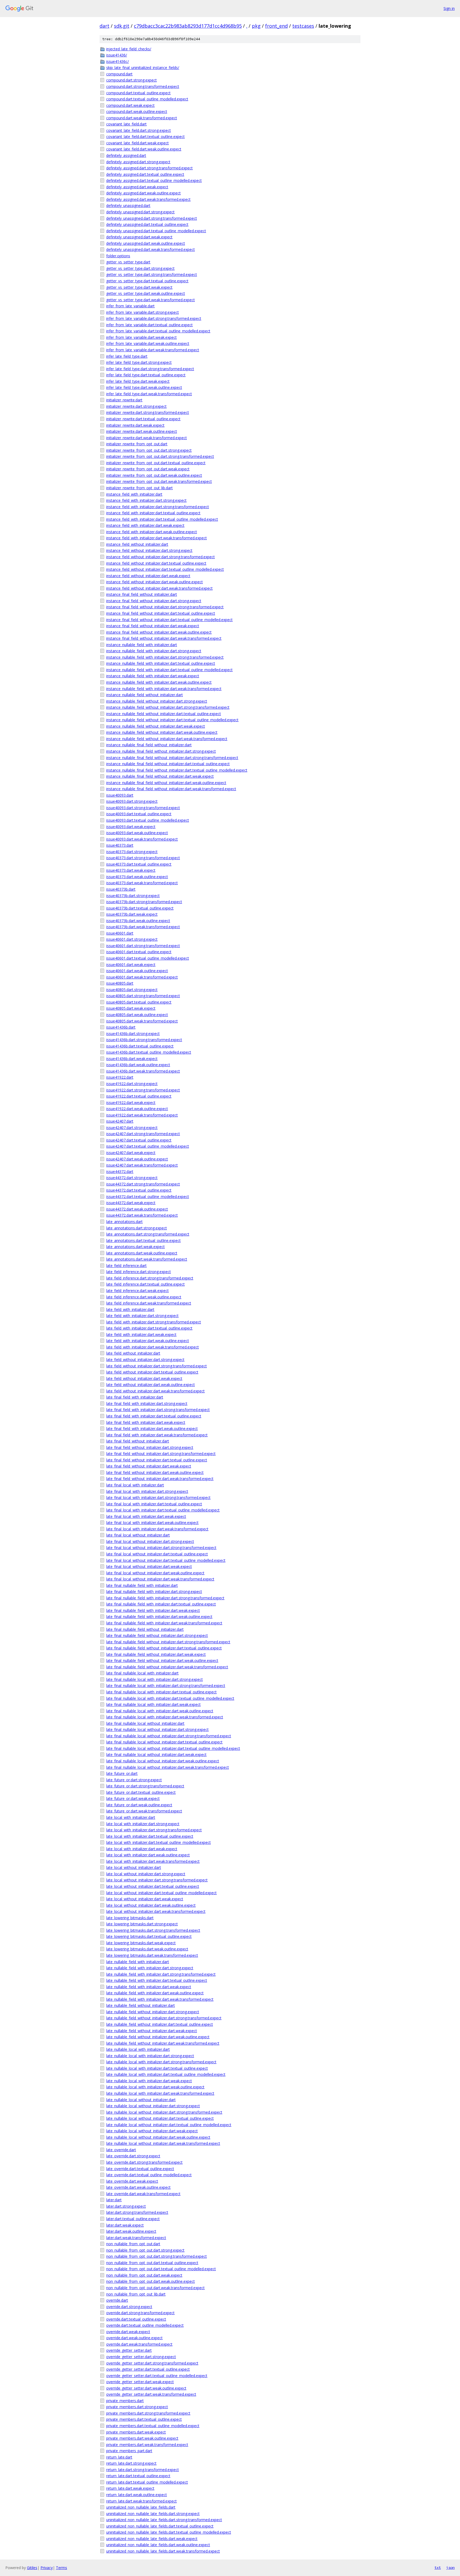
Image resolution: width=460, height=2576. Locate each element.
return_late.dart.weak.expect (130, 2488)
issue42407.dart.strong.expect (132, 1128)
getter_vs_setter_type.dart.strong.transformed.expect (152, 274)
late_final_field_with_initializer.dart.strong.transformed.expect (158, 1410)
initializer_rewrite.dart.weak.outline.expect (142, 431)
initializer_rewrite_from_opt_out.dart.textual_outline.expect (156, 463)
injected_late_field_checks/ (129, 49)
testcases (303, 26)
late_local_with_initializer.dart (131, 1817)
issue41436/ (117, 55)
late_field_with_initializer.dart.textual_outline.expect (149, 1328)
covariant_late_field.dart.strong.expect (139, 130)
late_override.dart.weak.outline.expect (138, 2187)
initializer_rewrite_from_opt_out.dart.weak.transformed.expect (159, 481)
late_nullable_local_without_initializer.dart (141, 2100)
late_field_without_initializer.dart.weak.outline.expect (151, 1385)
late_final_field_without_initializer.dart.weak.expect (149, 1466)
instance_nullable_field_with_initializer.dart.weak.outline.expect (159, 682)
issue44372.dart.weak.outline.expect (137, 1209)
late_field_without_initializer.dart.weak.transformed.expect (155, 1391)
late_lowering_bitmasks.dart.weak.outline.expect (147, 1949)
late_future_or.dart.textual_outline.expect (141, 1792)
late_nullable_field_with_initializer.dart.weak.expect (149, 1987)
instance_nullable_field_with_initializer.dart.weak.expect (153, 676)
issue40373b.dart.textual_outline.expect (140, 908)
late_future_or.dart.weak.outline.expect (139, 1805)
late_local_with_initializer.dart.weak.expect (142, 1849)
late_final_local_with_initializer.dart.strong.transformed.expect (158, 1497)
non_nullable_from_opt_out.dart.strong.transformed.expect (157, 2256)
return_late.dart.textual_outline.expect (138, 2476)
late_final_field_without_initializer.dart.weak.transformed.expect (160, 1479)
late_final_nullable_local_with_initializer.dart (142, 1673)
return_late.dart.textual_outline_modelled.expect (147, 2482)
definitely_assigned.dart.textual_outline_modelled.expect (154, 180)
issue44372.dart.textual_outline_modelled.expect (148, 1197)
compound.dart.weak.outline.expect (137, 111)
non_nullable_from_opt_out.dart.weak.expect (144, 2275)
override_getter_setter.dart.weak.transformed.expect (151, 2394)
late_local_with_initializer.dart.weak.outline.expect (148, 1855)
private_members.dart (125, 2401)
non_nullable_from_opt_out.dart (133, 2244)
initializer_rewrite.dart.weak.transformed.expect (147, 438)
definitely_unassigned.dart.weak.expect (139, 237)
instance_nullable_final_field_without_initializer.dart (149, 745)
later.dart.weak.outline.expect (131, 2231)
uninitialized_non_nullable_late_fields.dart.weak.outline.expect (158, 2545)
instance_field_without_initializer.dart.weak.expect (148, 576)
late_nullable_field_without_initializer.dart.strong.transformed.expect (164, 2018)
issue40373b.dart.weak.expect (132, 914)
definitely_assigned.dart (126, 155)
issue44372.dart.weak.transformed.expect (142, 1215)
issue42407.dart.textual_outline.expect (139, 1140)
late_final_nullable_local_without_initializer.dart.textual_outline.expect (164, 1742)
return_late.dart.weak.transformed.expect (141, 2501)
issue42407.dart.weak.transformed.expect (142, 1165)
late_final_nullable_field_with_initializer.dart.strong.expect (154, 1591)
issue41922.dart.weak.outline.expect (137, 1109)
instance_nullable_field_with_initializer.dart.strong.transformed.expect (165, 657)
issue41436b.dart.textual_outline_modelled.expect (149, 1052)
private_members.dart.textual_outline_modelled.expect (153, 2426)
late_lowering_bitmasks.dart (130, 1918)
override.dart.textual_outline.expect (136, 2319)
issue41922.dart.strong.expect (132, 1084)
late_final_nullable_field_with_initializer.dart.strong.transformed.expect (165, 1598)
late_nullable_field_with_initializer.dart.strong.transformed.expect (161, 1974)
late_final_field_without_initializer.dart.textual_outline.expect (157, 1460)
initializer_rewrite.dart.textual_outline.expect (143, 419)
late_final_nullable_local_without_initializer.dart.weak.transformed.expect (168, 1767)
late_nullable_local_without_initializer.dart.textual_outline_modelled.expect (169, 2125)
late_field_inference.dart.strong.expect (139, 1272)
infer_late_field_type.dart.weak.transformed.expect (149, 394)
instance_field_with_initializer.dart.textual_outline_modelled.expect (162, 519)
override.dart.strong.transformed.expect (140, 2313)
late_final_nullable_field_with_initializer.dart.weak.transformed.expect (164, 1623)
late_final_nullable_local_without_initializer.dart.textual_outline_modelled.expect (173, 1748)
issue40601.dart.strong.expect (132, 939)
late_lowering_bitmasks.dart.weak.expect (141, 1943)
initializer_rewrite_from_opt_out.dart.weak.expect (148, 469)
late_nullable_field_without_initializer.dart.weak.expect (152, 2031)
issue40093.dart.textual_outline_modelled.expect (148, 820)
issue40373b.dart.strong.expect (133, 896)
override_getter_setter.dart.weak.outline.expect (146, 2388)
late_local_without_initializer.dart (134, 1867)
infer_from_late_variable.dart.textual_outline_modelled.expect (158, 331)
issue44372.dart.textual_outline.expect (139, 1190)
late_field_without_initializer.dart (133, 1353)
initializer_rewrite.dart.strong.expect (136, 406)
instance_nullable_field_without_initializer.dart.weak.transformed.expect (167, 739)
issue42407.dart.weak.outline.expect (137, 1159)
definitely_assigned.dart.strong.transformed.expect (149, 168)
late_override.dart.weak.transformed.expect (143, 2194)
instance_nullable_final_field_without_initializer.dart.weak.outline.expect (166, 783)
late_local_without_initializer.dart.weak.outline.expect (151, 1905)
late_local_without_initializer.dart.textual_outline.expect (153, 1886)
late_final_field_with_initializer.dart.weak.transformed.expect (157, 1435)
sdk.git (122, 26)
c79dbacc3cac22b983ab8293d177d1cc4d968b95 (188, 26)
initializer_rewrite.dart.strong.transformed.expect (148, 412)
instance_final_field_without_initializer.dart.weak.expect (153, 626)
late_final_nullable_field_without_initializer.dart (145, 1629)
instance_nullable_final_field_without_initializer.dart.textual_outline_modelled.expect (177, 770)
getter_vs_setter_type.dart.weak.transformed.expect (151, 300)
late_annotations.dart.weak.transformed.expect (147, 1259)
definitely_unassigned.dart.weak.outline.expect (146, 243)
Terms (61, 2568)
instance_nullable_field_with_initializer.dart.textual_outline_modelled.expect (169, 670)
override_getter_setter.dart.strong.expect (141, 2357)
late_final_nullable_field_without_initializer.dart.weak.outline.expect (162, 1660)
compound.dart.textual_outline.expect (138, 93)
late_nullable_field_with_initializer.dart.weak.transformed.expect (160, 1999)
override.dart (117, 2300)
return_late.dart (119, 2457)
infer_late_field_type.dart (127, 356)
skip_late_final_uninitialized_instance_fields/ (143, 68)
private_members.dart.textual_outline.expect (144, 2419)
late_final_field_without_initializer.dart (138, 1441)
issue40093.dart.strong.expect (132, 801)
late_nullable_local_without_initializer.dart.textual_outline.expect (160, 2118)
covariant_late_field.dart (126, 124)
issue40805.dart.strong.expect (132, 990)
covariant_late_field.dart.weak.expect (137, 143)
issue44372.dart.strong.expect (132, 1178)
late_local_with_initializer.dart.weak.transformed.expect (153, 1861)
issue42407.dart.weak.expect (131, 1153)
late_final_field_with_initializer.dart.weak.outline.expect (152, 1428)
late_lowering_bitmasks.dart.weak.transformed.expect (152, 1955)
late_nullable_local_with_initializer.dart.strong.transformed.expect (161, 2062)
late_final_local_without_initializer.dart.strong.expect (150, 1541)
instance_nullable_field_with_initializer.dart (142, 645)
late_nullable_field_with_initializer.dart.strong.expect (150, 1968)
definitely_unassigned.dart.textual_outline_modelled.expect (156, 231)
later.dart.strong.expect (126, 2206)
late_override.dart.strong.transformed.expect (144, 2162)
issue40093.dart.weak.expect (131, 827)
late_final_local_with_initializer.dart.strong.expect (147, 1491)
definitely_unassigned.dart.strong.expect (140, 212)
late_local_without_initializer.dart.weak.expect (145, 1899)
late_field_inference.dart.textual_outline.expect (145, 1284)
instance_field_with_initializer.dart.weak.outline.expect (152, 532)
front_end (276, 26)
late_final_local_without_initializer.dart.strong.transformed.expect (161, 1548)
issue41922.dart (120, 1077)
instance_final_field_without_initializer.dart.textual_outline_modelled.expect (169, 620)
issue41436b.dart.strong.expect (133, 1034)
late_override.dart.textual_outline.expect (140, 2169)
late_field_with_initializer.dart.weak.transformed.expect (153, 1347)
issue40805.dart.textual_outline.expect (139, 1002)
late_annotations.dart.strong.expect (137, 1228)
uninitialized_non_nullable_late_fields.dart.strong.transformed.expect (164, 2520)
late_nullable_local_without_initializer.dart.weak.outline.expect (158, 2137)
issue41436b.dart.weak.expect (132, 1059)
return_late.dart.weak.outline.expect (137, 2495)
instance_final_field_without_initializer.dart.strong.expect (154, 601)
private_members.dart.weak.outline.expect (142, 2438)
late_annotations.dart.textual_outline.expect (143, 1240)
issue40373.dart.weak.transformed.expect (142, 883)
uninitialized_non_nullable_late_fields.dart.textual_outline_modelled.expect (169, 2532)
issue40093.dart (120, 795)
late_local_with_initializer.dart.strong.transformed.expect (154, 1830)
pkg (256, 26)
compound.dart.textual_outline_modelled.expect (147, 99)
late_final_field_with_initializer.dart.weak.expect (146, 1422)
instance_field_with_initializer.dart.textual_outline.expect (153, 513)
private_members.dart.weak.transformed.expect (147, 2445)
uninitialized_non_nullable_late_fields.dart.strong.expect (153, 2514)
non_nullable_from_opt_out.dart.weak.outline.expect (151, 2281)
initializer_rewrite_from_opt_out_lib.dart (139, 488)
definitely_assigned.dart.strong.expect (138, 162)
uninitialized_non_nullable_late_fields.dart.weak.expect (152, 2539)
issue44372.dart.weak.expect (131, 1203)
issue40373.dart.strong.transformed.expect (143, 858)
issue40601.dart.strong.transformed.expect (143, 946)
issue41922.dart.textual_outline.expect (139, 1096)
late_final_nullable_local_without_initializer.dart (145, 1723)
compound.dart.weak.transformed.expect (142, 118)
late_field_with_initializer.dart (130, 1309)
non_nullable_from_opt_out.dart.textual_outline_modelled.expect (161, 2269)
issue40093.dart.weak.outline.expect (137, 833)
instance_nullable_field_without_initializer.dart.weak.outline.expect (162, 732)
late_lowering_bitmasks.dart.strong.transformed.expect (153, 1930)
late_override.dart (121, 2150)
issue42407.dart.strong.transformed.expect (143, 1134)
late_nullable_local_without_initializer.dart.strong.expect (153, 2106)
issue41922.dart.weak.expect (131, 1102)
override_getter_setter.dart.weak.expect (140, 2382)
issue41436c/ (118, 61)
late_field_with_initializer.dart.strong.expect (142, 1316)
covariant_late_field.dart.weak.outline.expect (144, 149)
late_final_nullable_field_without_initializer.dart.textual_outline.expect (164, 1648)
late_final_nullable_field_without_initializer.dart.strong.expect (157, 1635)
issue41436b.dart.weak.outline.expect (138, 1065)
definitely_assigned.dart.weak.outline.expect (143, 193)
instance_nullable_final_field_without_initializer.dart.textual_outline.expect (168, 764)
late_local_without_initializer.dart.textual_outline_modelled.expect (161, 1893)
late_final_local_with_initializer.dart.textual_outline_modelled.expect (163, 1510)
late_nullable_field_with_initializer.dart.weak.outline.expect (155, 1993)
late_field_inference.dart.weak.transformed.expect (149, 1303)
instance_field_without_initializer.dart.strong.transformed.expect (161, 557)
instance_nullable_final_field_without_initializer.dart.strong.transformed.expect (172, 758)
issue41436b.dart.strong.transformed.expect (144, 1040)
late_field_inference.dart (126, 1265)
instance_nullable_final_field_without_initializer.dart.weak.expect (160, 776)
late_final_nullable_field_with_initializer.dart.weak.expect (153, 1610)
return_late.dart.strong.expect (131, 2463)
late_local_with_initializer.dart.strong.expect (143, 1824)
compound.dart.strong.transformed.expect (143, 86)
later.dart (114, 2200)
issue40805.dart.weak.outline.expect (137, 1015)
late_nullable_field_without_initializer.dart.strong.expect (153, 2012)
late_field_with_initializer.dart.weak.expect (141, 1334)
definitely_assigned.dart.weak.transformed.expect (148, 199)
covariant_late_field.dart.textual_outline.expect (145, 136)
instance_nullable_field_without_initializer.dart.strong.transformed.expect (168, 707)
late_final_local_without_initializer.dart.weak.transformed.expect (160, 1579)
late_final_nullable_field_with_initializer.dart (142, 1585)
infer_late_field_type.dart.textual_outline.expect (146, 375)
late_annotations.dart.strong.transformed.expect (148, 1234)
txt (438, 2567)
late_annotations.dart (124, 1222)
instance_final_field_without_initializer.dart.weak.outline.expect (159, 632)
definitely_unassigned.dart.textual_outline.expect (147, 224)
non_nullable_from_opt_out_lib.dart (136, 2294)
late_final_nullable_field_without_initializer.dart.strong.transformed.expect (168, 1642)
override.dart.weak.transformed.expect (139, 2344)
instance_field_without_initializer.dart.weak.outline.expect (155, 582)
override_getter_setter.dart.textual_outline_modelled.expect (157, 2376)
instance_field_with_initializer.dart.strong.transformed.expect (158, 507)
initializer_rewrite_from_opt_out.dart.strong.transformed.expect (160, 456)
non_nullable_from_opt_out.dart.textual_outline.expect (152, 2263)
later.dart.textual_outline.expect (133, 2219)
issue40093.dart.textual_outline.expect (139, 814)
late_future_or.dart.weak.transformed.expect (144, 1811)
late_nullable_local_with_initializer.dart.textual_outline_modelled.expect (166, 2074)
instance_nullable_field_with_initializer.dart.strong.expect (154, 651)
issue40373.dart (120, 845)
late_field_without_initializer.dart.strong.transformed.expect (157, 1366)
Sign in (449, 8)
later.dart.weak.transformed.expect (136, 2238)
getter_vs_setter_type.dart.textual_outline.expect (147, 281)
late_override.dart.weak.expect (132, 2181)
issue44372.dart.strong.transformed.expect (143, 1184)
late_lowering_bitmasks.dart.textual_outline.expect (149, 1936)
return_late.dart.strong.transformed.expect (143, 2470)
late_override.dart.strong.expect (133, 2156)
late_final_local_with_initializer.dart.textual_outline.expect (154, 1504)
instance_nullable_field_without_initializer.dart (145, 695)
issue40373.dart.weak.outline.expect (137, 877)
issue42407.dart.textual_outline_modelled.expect (148, 1146)
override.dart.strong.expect (129, 2307)
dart (104, 26)
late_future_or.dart (122, 1773)
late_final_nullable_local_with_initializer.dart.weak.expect (153, 1704)
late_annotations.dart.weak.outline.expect (142, 1253)
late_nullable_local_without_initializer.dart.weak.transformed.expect (163, 2143)
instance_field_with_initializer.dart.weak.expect (145, 525)
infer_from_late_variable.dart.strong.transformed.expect (154, 318)
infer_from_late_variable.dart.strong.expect (143, 312)
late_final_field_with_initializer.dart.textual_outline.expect (154, 1416)
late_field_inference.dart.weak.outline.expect (144, 1297)
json (450, 2567)
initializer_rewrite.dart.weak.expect (135, 425)
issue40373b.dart (121, 889)
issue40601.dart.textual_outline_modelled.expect (148, 958)
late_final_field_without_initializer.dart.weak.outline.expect (155, 1472)
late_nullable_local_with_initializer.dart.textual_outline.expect (157, 2068)
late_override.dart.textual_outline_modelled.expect (149, 2175)
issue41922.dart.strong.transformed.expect (143, 1090)
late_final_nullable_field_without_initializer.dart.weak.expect (156, 1654)
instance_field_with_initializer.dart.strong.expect (146, 500)
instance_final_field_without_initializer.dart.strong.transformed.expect (165, 607)
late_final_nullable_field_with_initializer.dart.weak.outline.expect (159, 1617)
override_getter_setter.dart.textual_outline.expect (148, 2369)
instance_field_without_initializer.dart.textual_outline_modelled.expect (165, 569)
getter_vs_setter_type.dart (128, 262)
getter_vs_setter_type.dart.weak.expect (139, 287)
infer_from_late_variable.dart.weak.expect (141, 337)
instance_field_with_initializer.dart (134, 494)
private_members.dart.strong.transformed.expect (148, 2413)
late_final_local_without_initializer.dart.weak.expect (149, 1566)
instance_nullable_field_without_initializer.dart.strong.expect (157, 701)
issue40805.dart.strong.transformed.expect (143, 996)
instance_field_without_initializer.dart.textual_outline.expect (156, 563)
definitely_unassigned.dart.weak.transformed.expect (151, 249)
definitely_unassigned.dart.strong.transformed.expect (152, 218)
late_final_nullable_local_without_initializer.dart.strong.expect (157, 1729)
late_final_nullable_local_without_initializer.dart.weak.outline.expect (163, 1761)
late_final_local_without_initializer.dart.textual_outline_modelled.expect (166, 1560)
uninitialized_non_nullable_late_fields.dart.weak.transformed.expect (163, 2551)
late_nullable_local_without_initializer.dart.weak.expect (152, 2131)
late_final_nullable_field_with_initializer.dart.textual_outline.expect (161, 1604)
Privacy (47, 2568)
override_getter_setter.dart (129, 2350)
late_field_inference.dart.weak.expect (137, 1291)
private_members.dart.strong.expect (137, 2407)
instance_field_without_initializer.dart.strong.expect (149, 550)
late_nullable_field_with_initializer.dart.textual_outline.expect (157, 1980)
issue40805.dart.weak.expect (131, 1008)
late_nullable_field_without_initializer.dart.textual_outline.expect (160, 2024)
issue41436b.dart (121, 1027)
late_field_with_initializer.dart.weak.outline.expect (148, 1341)
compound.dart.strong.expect (132, 80)
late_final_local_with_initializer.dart (135, 1485)
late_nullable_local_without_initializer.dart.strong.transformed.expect (164, 2112)
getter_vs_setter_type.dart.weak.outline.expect (146, 293)
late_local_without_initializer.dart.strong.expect (146, 1874)
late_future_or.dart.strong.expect (134, 1780)
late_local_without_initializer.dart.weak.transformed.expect (156, 1911)
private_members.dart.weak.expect (136, 2432)
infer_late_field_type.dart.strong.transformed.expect (150, 369)
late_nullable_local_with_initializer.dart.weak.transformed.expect (160, 2093)
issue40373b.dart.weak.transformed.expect (143, 927)
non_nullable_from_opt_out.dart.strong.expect (145, 2250)
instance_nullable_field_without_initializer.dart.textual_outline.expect (164, 714)
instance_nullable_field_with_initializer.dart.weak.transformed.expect (164, 689)
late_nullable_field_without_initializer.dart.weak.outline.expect (158, 2037)
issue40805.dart (120, 983)
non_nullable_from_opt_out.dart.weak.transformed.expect (155, 2288)
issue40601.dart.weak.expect (131, 965)
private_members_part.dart (129, 2451)
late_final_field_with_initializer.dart (135, 1397)
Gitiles (32, 2568)
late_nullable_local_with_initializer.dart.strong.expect (150, 2056)
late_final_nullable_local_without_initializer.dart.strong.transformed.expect (169, 1736)
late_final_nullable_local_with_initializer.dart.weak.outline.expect (160, 1711)
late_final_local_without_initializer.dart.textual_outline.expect (157, 1554)
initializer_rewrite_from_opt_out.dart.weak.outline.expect (154, 475)
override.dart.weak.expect (128, 2332)
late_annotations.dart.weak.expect (135, 1247)
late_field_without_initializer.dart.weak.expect (144, 1378)
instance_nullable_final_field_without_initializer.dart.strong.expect (161, 751)
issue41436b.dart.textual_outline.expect (140, 1046)
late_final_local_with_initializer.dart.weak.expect (146, 1516)
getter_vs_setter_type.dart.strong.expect (140, 268)
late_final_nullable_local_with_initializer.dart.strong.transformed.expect (166, 1686)
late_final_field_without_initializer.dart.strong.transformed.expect (161, 1454)
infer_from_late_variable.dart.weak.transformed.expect (153, 350)
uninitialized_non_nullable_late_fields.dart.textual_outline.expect (160, 2526)
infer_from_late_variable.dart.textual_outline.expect (149, 325)
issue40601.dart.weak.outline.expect (137, 971)
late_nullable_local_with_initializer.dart (138, 2049)
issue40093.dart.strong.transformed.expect (143, 808)
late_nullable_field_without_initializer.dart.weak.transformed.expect (163, 2043)
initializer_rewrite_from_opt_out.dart (137, 444)
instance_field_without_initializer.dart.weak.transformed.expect (159, 588)
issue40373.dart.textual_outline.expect (139, 864)
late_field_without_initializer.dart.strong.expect (145, 1360)
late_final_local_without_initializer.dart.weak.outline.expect (155, 1573)
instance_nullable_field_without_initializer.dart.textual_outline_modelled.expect (172, 720)
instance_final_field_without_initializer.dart (142, 594)
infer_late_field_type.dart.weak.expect (138, 381)
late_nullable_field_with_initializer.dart (138, 1962)
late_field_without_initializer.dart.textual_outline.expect (152, 1372)
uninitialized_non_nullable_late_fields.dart (141, 2507)
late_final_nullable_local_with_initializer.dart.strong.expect (155, 1679)
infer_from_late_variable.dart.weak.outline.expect (148, 343)
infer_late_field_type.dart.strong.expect (139, 362)
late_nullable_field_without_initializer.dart (141, 2005)
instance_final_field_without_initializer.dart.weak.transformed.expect (164, 638)
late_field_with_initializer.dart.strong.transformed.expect (154, 1322)
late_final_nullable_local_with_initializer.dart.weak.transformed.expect (165, 1717)
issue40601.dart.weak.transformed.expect (142, 977)
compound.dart (119, 74)
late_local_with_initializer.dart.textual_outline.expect (150, 1836)
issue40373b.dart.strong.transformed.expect (144, 902)
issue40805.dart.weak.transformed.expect (142, 1021)
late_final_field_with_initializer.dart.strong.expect (147, 1403)
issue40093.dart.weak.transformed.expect (142, 839)
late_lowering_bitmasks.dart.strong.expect (142, 1924)
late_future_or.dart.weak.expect (133, 1798)
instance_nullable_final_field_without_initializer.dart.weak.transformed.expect (171, 789)
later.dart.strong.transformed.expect (137, 2212)
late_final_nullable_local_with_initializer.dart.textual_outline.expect (161, 1692)
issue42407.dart (120, 1121)
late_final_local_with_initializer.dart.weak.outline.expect (152, 1523)
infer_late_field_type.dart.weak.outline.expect (144, 387)
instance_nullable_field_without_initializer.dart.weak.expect (156, 726)
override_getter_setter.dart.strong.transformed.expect (152, 2363)
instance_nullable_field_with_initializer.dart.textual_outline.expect (161, 663)
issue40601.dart (120, 933)
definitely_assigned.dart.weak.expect (137, 187)
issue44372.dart (120, 1171)
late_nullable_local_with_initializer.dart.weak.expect (149, 2081)
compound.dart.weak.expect (130, 105)
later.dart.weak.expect (125, 2225)
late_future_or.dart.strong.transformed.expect (145, 1786)
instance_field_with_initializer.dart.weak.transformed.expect (157, 538)
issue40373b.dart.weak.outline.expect (138, 921)
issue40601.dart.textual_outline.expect (139, 952)
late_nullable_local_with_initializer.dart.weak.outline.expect (155, 2087)
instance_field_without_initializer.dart (137, 544)
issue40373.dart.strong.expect (132, 852)
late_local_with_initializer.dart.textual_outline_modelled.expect (159, 1842)
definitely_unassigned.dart (128, 205)
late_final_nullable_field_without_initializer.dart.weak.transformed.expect (167, 1667)
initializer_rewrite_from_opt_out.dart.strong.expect (149, 450)
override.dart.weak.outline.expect (134, 2338)
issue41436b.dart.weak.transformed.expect (143, 1071)
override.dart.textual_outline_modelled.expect (145, 2325)
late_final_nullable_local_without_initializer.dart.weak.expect (156, 1754)
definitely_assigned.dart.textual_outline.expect (145, 174)
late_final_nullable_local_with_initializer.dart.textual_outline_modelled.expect (170, 1698)
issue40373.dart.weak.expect (131, 870)
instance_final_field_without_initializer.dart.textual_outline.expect (161, 613)
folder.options (118, 256)
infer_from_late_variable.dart (130, 306)
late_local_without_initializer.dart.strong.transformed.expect (157, 1880)
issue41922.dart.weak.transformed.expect (142, 1115)
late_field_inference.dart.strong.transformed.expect (150, 1278)
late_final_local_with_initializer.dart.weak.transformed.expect (157, 1529)
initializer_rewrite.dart (124, 400)
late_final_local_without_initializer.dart (138, 1535)
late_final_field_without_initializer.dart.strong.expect (150, 1447)
